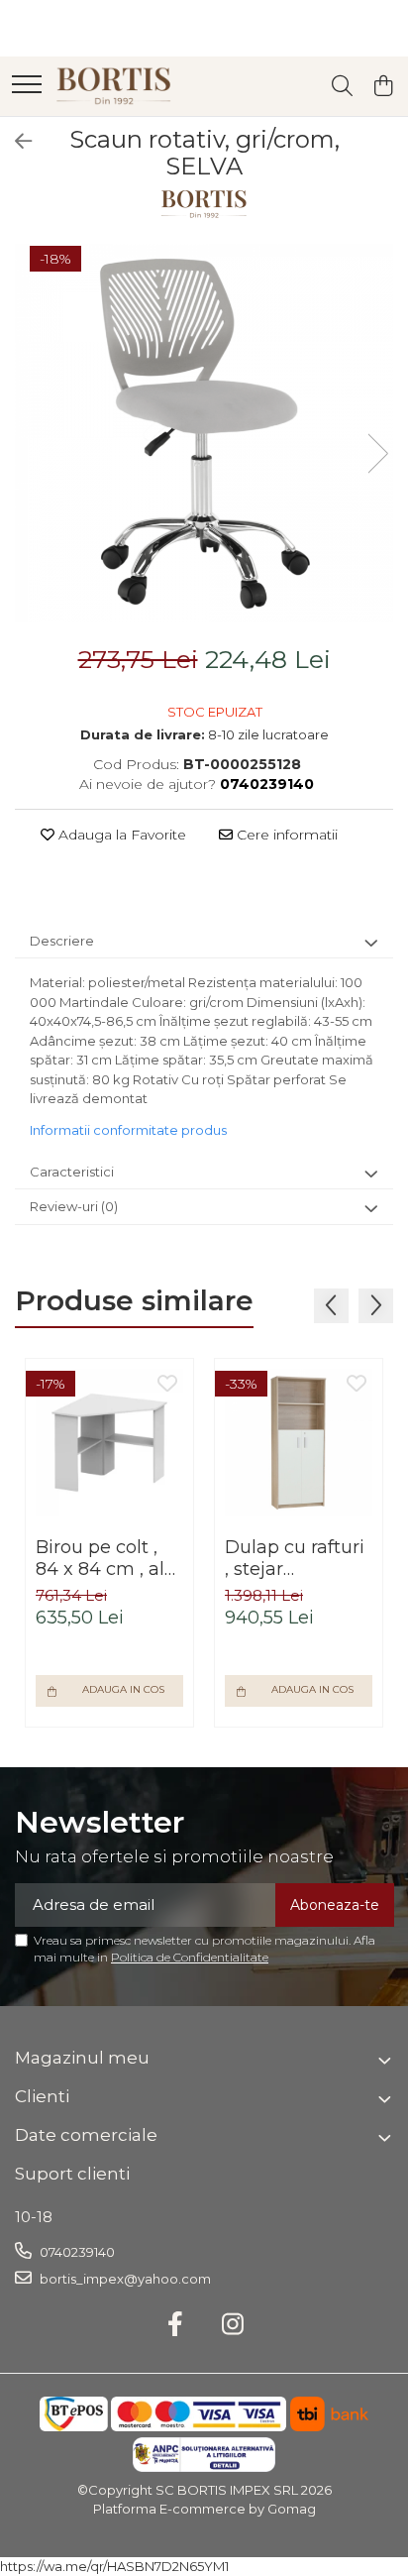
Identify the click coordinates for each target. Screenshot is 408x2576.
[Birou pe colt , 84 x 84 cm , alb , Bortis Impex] (109, 1443)
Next (377, 453)
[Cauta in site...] (342, 87)
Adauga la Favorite (120, 835)
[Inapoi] (15, 142)
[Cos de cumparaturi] (383, 87)
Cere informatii (285, 835)
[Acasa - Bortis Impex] (114, 86)
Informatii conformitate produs (128, 1130)
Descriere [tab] (62, 941)
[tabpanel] (204, 433)
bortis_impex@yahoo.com (124, 2279)
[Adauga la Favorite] (167, 1385)
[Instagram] (233, 2325)
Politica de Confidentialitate (190, 1957)
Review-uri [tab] (74, 1206)
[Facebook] (176, 2325)
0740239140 (76, 2252)
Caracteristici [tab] (72, 1172)
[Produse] (27, 86)
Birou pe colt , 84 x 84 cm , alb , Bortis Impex (106, 1558)
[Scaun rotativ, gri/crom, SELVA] (204, 433)
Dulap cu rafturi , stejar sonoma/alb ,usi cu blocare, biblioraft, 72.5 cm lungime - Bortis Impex (295, 1558)
